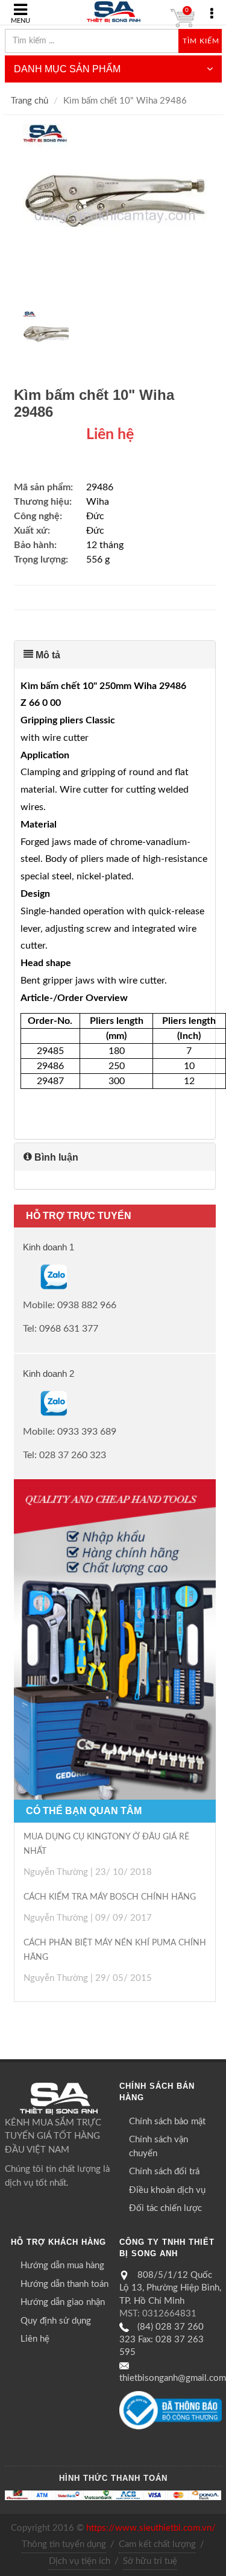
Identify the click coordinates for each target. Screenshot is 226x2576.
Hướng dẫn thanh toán (64, 2284)
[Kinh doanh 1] (24, 1277)
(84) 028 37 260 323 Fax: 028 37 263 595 (162, 2340)
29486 (100, 487)
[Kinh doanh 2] (24, 1403)
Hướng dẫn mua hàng (62, 2266)
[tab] (115, 655)
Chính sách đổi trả (164, 2172)
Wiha (98, 502)
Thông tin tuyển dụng (64, 2544)
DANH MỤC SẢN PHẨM (67, 69)
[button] (115, 655)
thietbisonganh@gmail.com (173, 2378)
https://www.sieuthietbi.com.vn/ (151, 2528)
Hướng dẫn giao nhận (63, 2302)
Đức (95, 516)
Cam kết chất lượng (157, 2544)
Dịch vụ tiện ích (80, 2561)
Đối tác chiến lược (165, 2208)
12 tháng (105, 545)
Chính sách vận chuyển (159, 2147)
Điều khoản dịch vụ (167, 2190)
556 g (98, 560)
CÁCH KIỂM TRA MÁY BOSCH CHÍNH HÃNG (110, 1897)
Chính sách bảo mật (167, 2122)
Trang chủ (30, 101)
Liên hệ (35, 2339)
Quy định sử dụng (56, 2321)
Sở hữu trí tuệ (150, 2561)
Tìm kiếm (201, 41)
